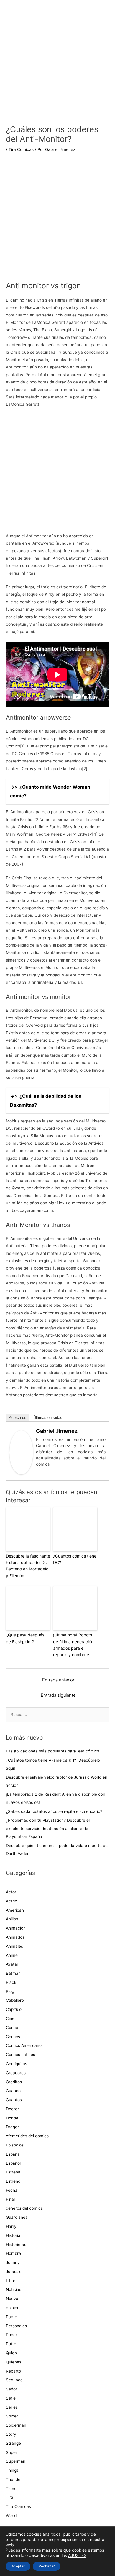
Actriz (11, 1901)
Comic (12, 2028)
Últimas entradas (48, 1418)
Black (11, 1982)
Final (10, 2199)
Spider (12, 2416)
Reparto (13, 2371)
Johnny (13, 2262)
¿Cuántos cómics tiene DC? (75, 1559)
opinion (13, 2308)
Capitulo (14, 2009)
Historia (13, 2235)
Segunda (14, 2380)
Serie (11, 2398)
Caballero (15, 2000)
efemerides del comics (27, 2136)
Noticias (14, 2289)
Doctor (12, 2109)
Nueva (12, 2299)
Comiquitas (17, 2064)
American (15, 1910)
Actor (11, 1892)
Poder (11, 2335)
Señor (11, 2389)
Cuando (13, 2091)
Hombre (13, 2253)
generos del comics (24, 2208)
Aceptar (18, 2566)
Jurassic (14, 2272)
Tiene (11, 2489)
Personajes (16, 2326)
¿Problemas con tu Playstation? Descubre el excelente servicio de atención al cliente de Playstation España (48, 1828)
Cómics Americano (24, 2045)
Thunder (14, 2479)
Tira (10, 2497)
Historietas (16, 2245)
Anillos (12, 1919)
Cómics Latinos (20, 2055)
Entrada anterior (58, 1680)
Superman (16, 2461)
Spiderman (16, 2425)
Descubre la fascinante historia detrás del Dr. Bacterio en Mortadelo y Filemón (28, 1566)
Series (12, 2407)
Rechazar (47, 2566)
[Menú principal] (57, 45)
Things (12, 2470)
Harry (11, 2226)
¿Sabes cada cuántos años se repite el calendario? (54, 1811)
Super (11, 2452)
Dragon (13, 2127)
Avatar (12, 1964)
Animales (14, 1946)
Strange (13, 2443)
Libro (11, 2281)
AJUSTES (77, 2555)
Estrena (13, 2172)
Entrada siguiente (58, 1695)
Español (13, 2163)
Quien (11, 2353)
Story (11, 2434)
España (13, 2154)
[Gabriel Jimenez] (21, 1452)
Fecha (12, 2190)
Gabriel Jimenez (57, 1431)
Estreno (13, 2181)
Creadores (16, 2073)
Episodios (15, 2145)
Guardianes (17, 2217)
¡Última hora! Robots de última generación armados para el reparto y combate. (73, 1645)
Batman (13, 1973)
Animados (15, 1937)
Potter (12, 2344)
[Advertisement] (57, 221)
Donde (12, 2118)
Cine (10, 2018)
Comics (13, 2037)
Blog (10, 1991)
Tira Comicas (21, 149)
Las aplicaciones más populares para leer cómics (53, 1751)
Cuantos (14, 2100)
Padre (11, 2317)
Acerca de (18, 1418)
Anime (12, 1955)
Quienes (14, 2362)
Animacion (16, 1928)
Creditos (14, 2082)
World (11, 2516)
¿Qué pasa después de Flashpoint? (25, 1638)
